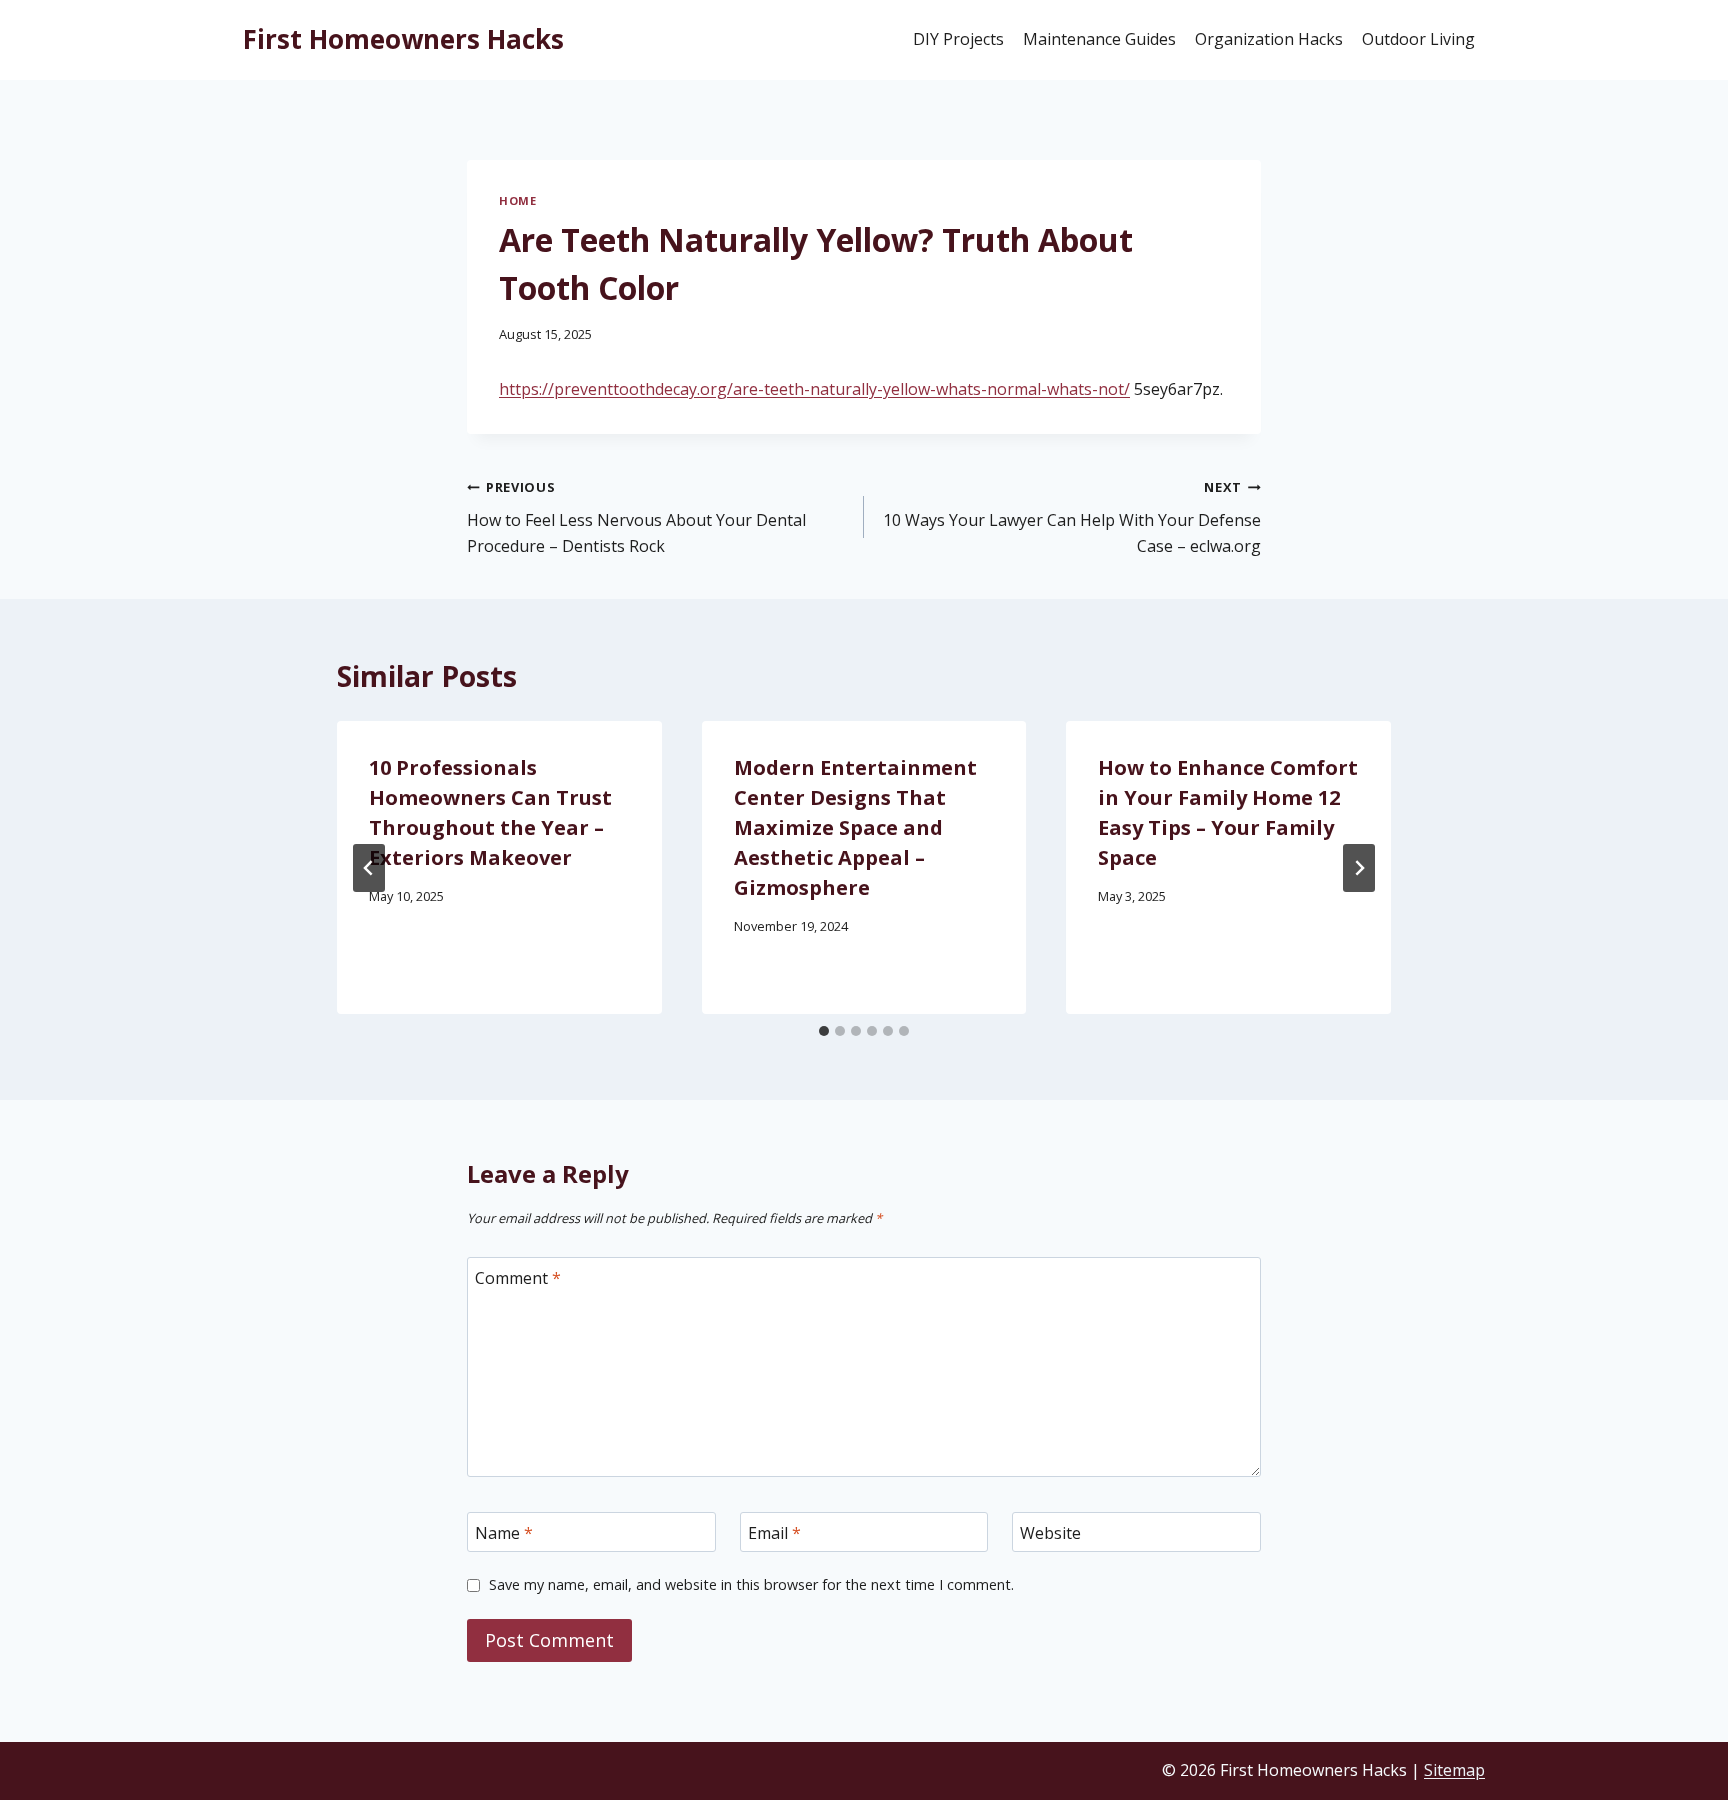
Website (1050, 1532)
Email (774, 1532)
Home (517, 200)
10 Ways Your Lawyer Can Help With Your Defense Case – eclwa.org (1072, 517)
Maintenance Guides (1099, 39)
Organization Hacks (1269, 39)
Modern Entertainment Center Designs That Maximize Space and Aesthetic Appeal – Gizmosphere (855, 827)
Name (504, 1532)
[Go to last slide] (369, 868)
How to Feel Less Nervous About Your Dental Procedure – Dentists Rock (636, 517)
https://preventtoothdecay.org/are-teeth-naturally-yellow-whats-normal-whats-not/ (814, 389)
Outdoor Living (1418, 39)
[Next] (1359, 868)
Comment (518, 1277)
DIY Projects (958, 39)
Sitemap (1454, 1770)
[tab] (824, 1031)
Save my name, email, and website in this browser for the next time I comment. (751, 1585)
